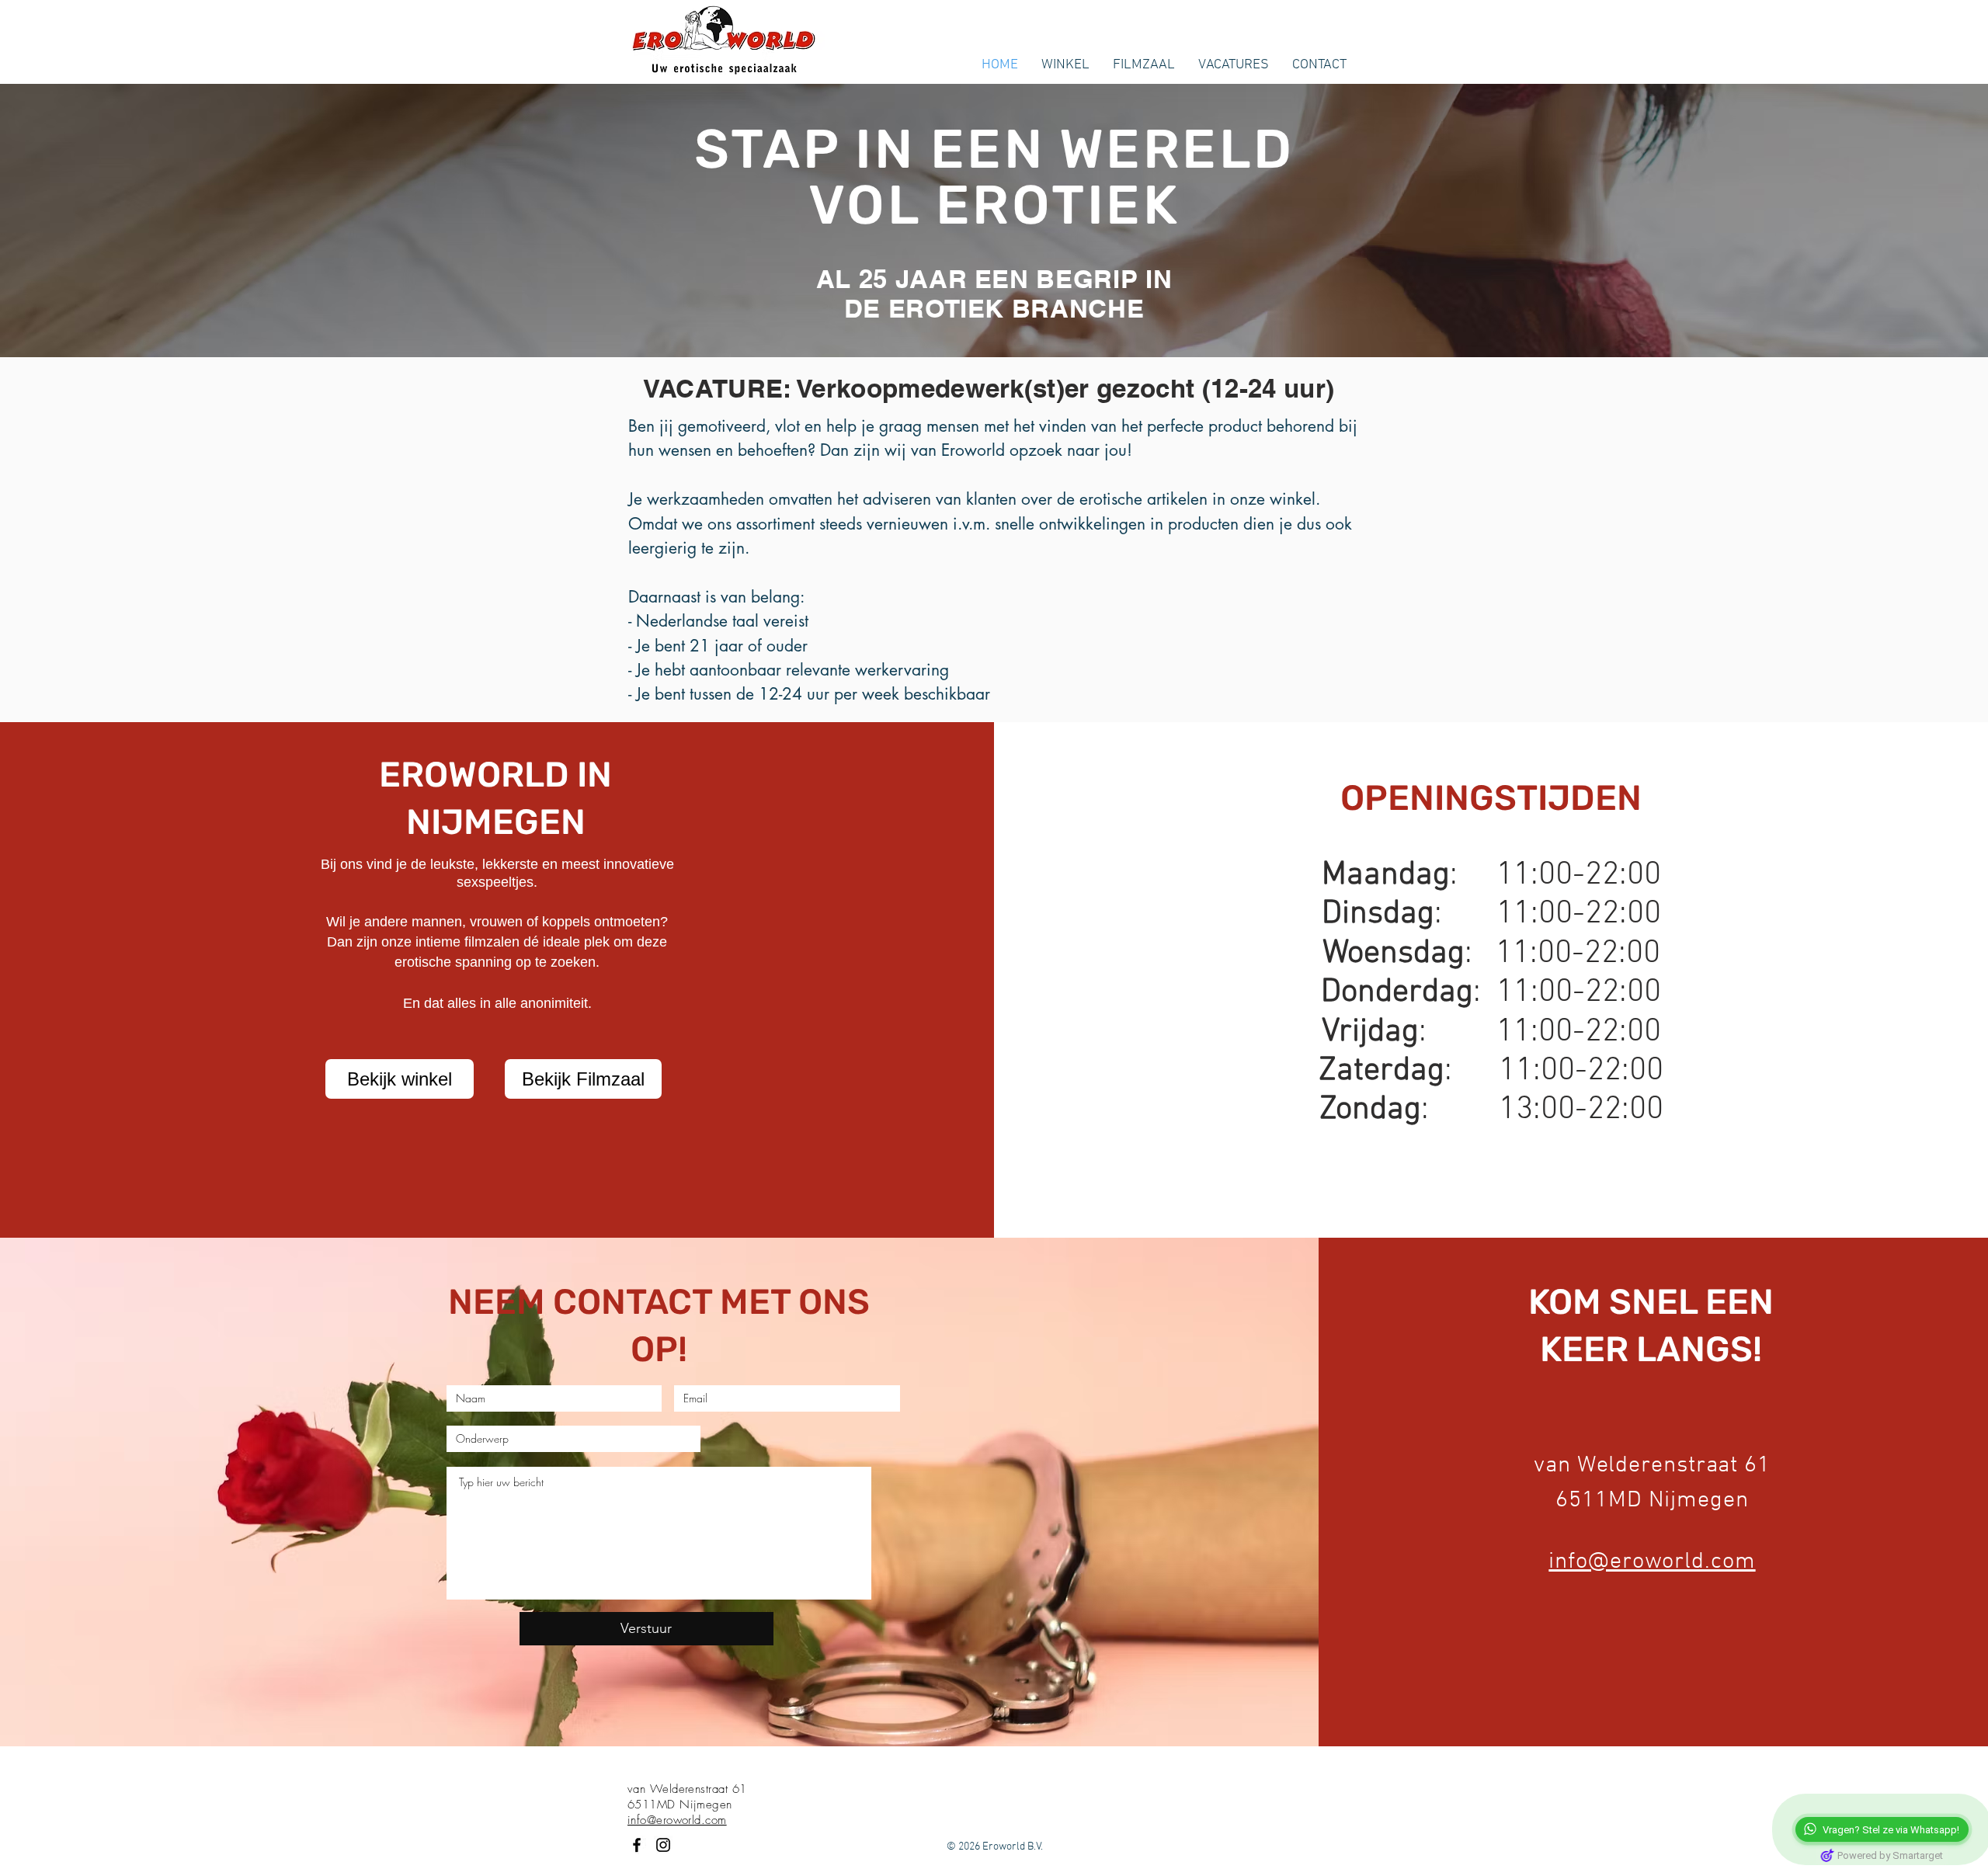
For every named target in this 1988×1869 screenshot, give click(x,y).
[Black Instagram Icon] (663, 1845)
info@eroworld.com (1652, 1562)
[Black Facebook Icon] (637, 1845)
